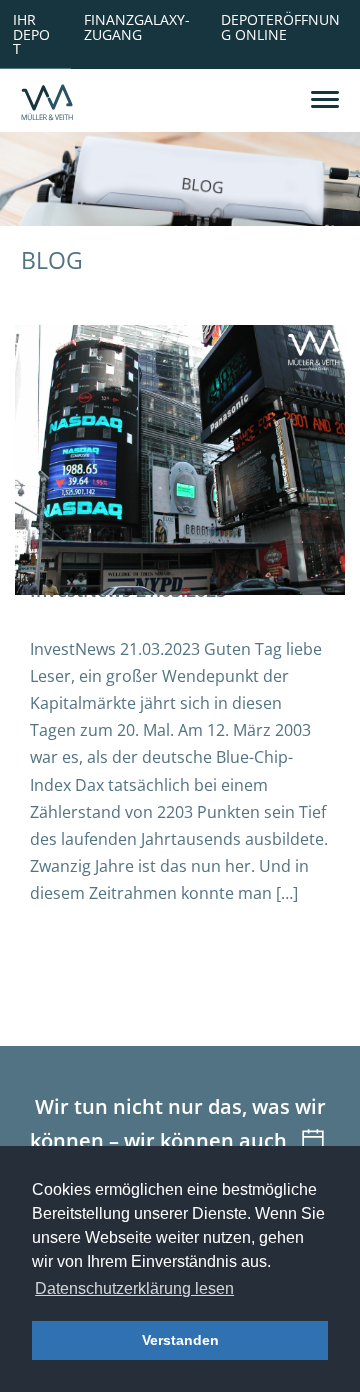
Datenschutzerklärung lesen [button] (134, 1288)
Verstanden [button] (180, 1340)
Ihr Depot (31, 34)
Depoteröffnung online (280, 26)
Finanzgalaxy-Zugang (137, 26)
